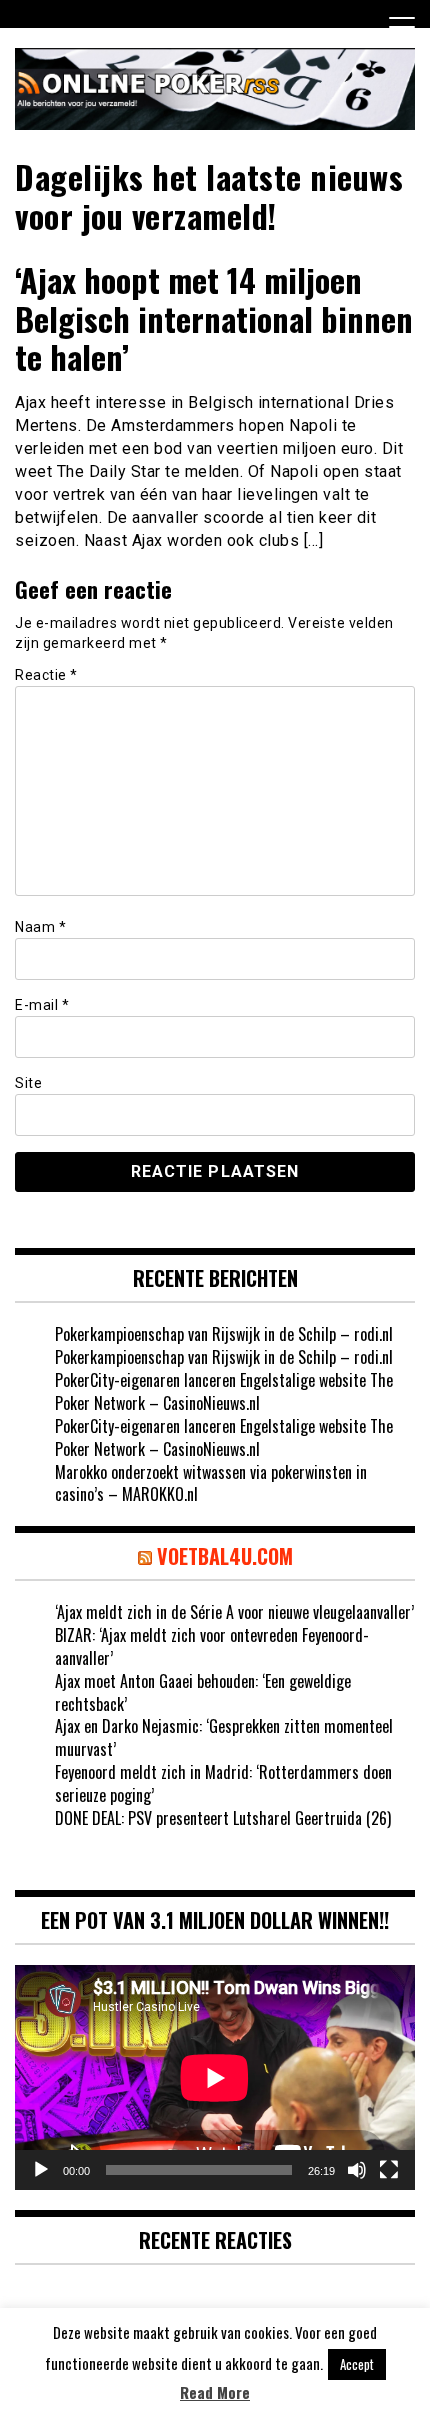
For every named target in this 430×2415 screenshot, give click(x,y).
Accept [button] (357, 2364)
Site (28, 1083)
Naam (40, 927)
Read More (215, 2392)
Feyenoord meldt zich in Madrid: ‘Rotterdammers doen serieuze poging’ (223, 1783)
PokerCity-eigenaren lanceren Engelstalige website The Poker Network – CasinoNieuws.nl (224, 1391)
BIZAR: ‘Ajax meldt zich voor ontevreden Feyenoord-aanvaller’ (212, 1646)
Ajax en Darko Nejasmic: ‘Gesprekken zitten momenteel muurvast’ (224, 1737)
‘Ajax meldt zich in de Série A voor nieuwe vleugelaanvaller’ (234, 1612)
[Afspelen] (41, 2170)
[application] (215, 2077)
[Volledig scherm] (389, 2170)
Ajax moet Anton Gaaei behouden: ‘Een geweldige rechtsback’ (203, 1692)
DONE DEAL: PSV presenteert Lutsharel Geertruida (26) (223, 1818)
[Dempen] (357, 2170)
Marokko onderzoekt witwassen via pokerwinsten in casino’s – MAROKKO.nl (211, 1483)
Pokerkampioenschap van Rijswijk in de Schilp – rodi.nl (224, 1334)
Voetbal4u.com (225, 1556)
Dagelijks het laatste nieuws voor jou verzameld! (209, 195)
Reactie (46, 675)
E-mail (42, 1005)
